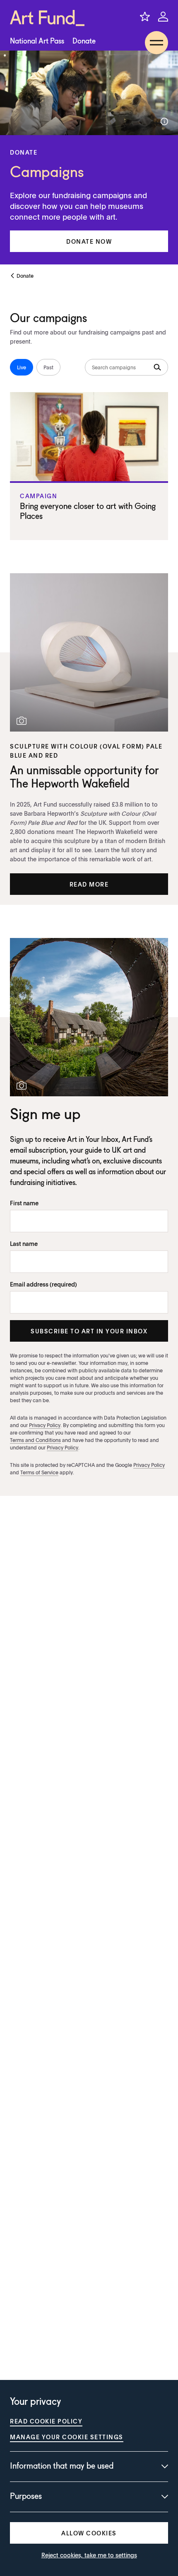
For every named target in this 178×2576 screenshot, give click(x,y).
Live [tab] (22, 367)
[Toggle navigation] (156, 43)
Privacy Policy (45, 1425)
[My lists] (145, 17)
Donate (84, 41)
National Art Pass (37, 41)
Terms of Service (39, 1472)
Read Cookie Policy (46, 2421)
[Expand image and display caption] (164, 121)
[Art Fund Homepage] (47, 18)
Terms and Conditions (35, 1440)
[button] (89, 241)
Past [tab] (48, 367)
